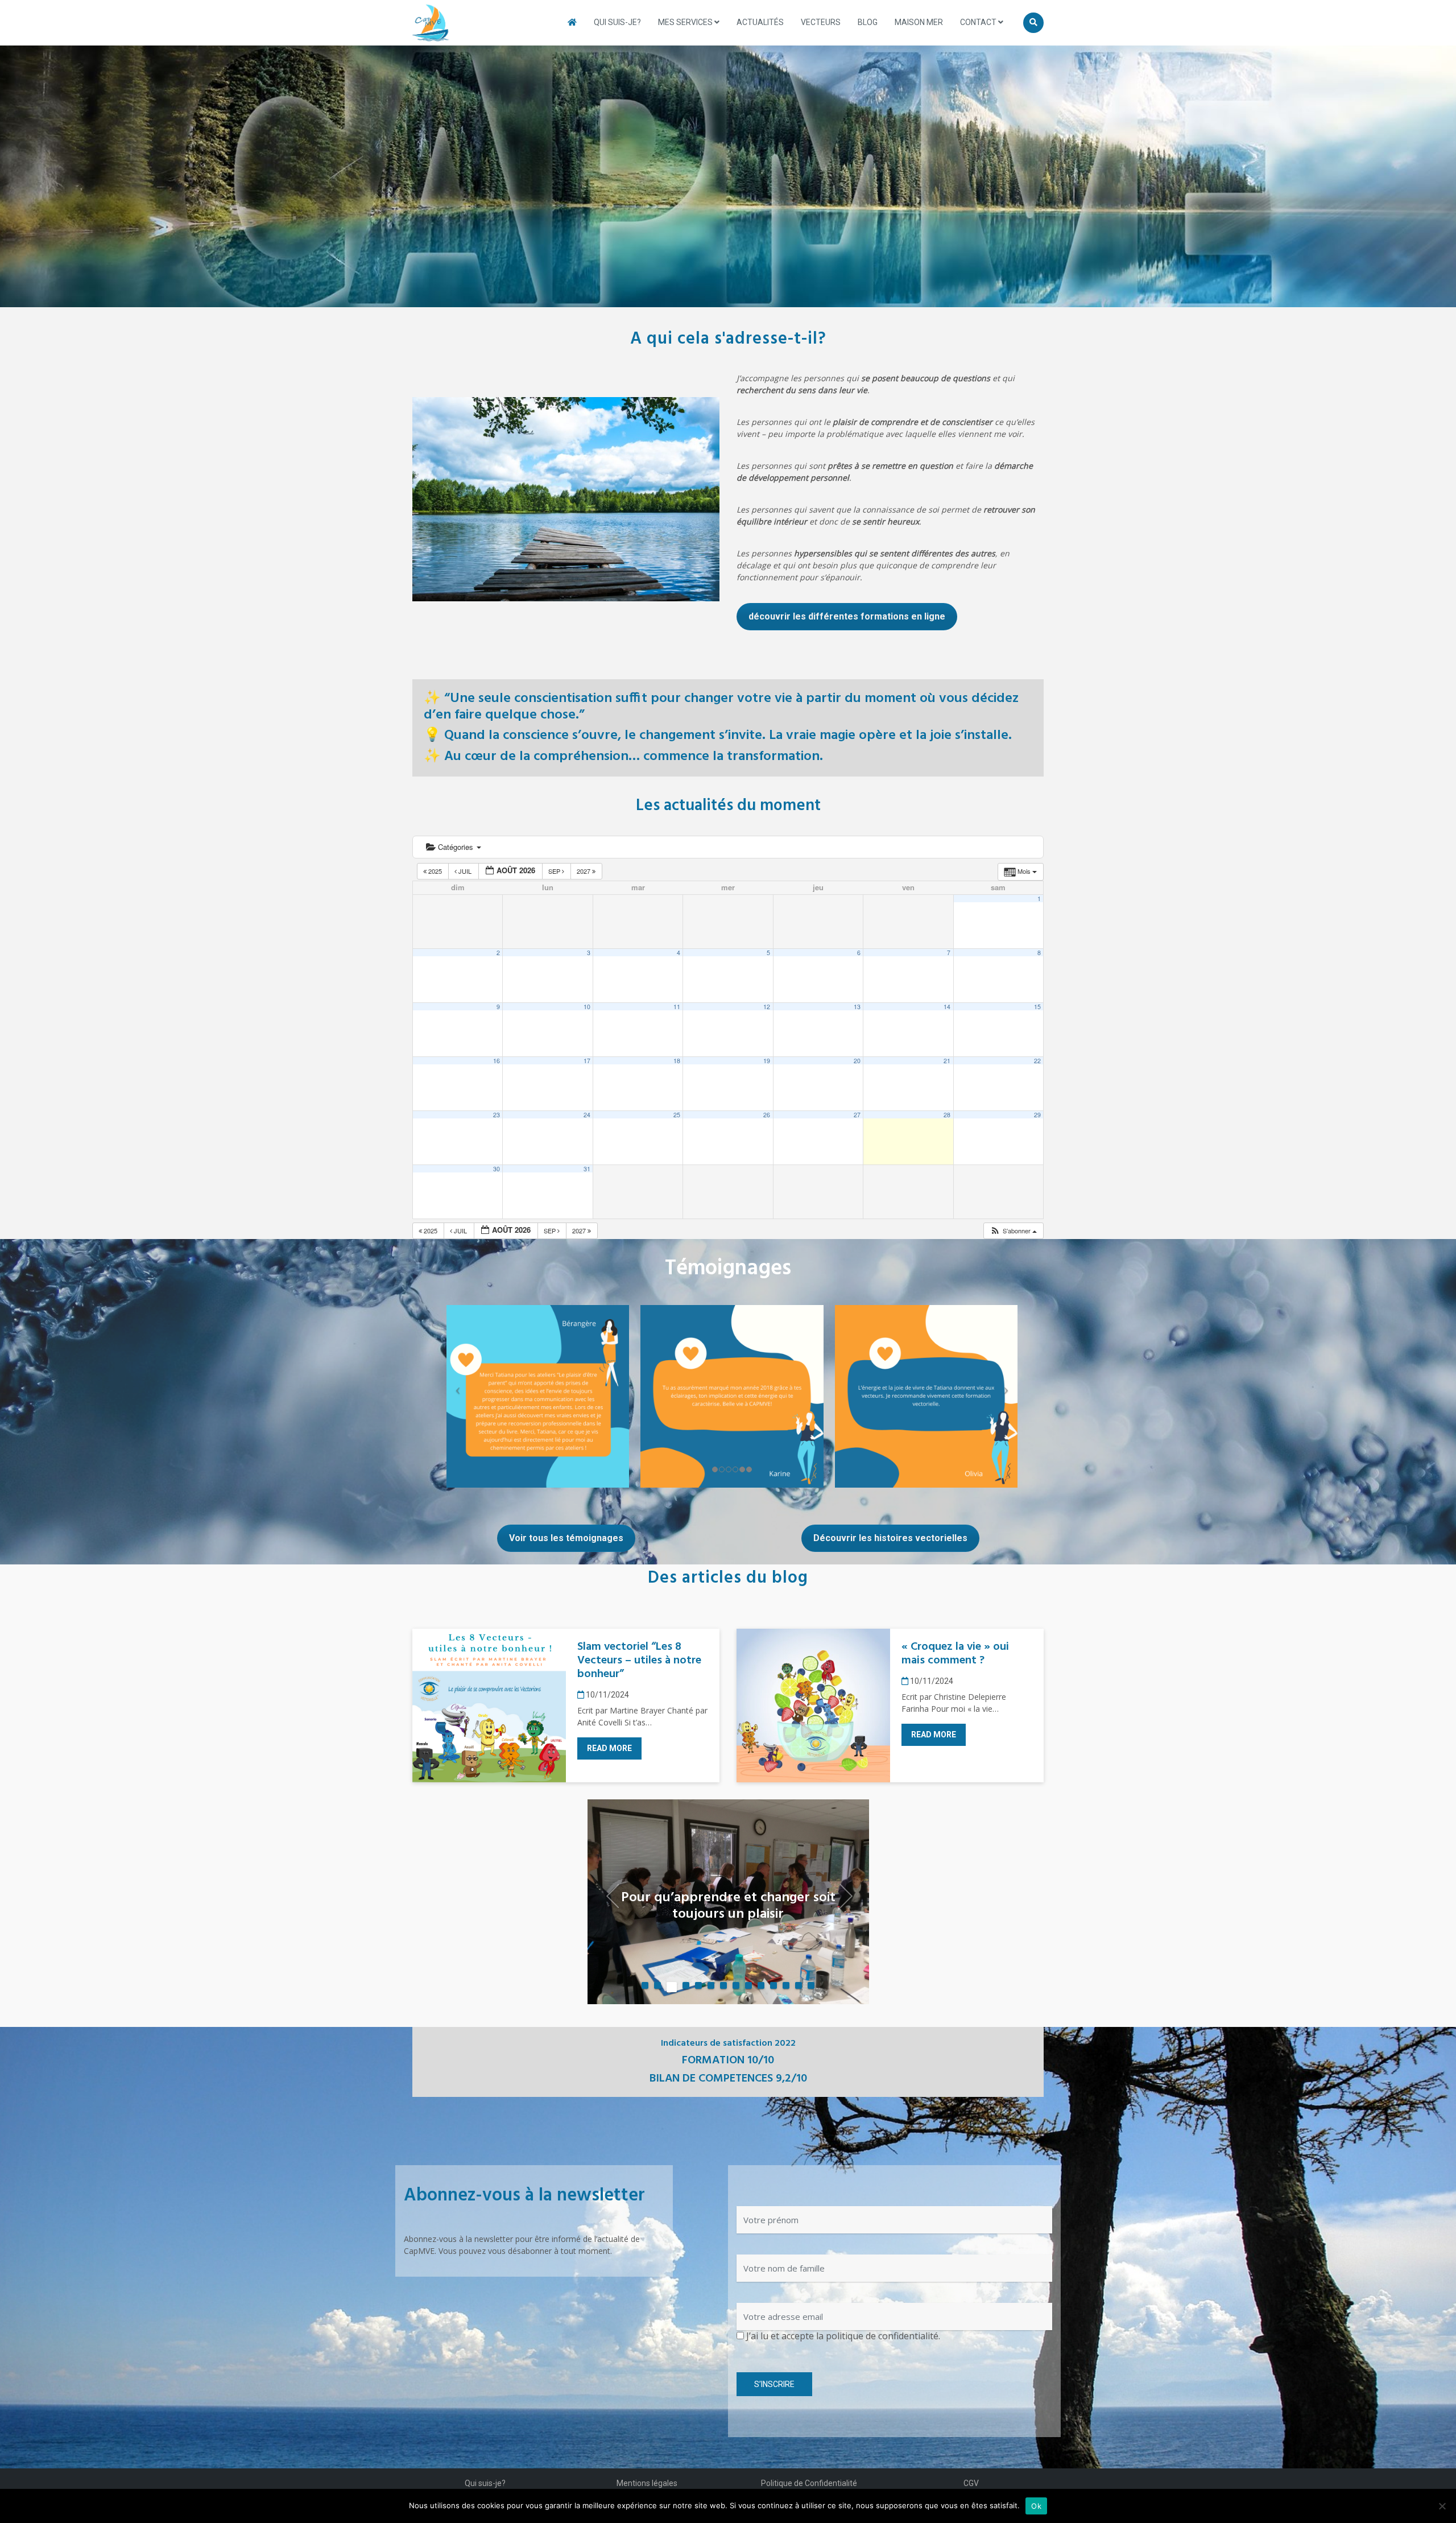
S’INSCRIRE (774, 2384)
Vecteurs (821, 22)
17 (587, 1061)
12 (767, 1007)
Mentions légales (647, 2483)
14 (947, 1007)
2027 (584, 871)
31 (587, 1169)
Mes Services (686, 22)
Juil (465, 871)
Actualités (760, 22)
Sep (555, 871)
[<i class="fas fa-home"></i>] (572, 22)
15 (1037, 1007)
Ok (1036, 2506)
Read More (609, 1748)
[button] (1013, 1231)
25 (677, 1115)
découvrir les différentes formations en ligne (847, 616)
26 (767, 1115)
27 (857, 1115)
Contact (979, 22)
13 (857, 1007)
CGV (971, 2483)
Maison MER (919, 22)
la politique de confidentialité (877, 2336)
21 (947, 1061)
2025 (435, 871)
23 (497, 1115)
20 (857, 1061)
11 (677, 1007)
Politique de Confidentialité (809, 2483)
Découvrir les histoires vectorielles (890, 1538)
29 (1037, 1115)
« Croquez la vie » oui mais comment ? (955, 1654)
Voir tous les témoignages (566, 1538)
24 (587, 1115)
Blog (868, 22)
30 (497, 1169)
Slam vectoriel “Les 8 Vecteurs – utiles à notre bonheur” (639, 1661)
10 (587, 1007)
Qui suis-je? (617, 22)
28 (947, 1115)
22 (1037, 1061)
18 (677, 1061)
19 (767, 1061)
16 (497, 1061)
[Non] (1442, 2506)
